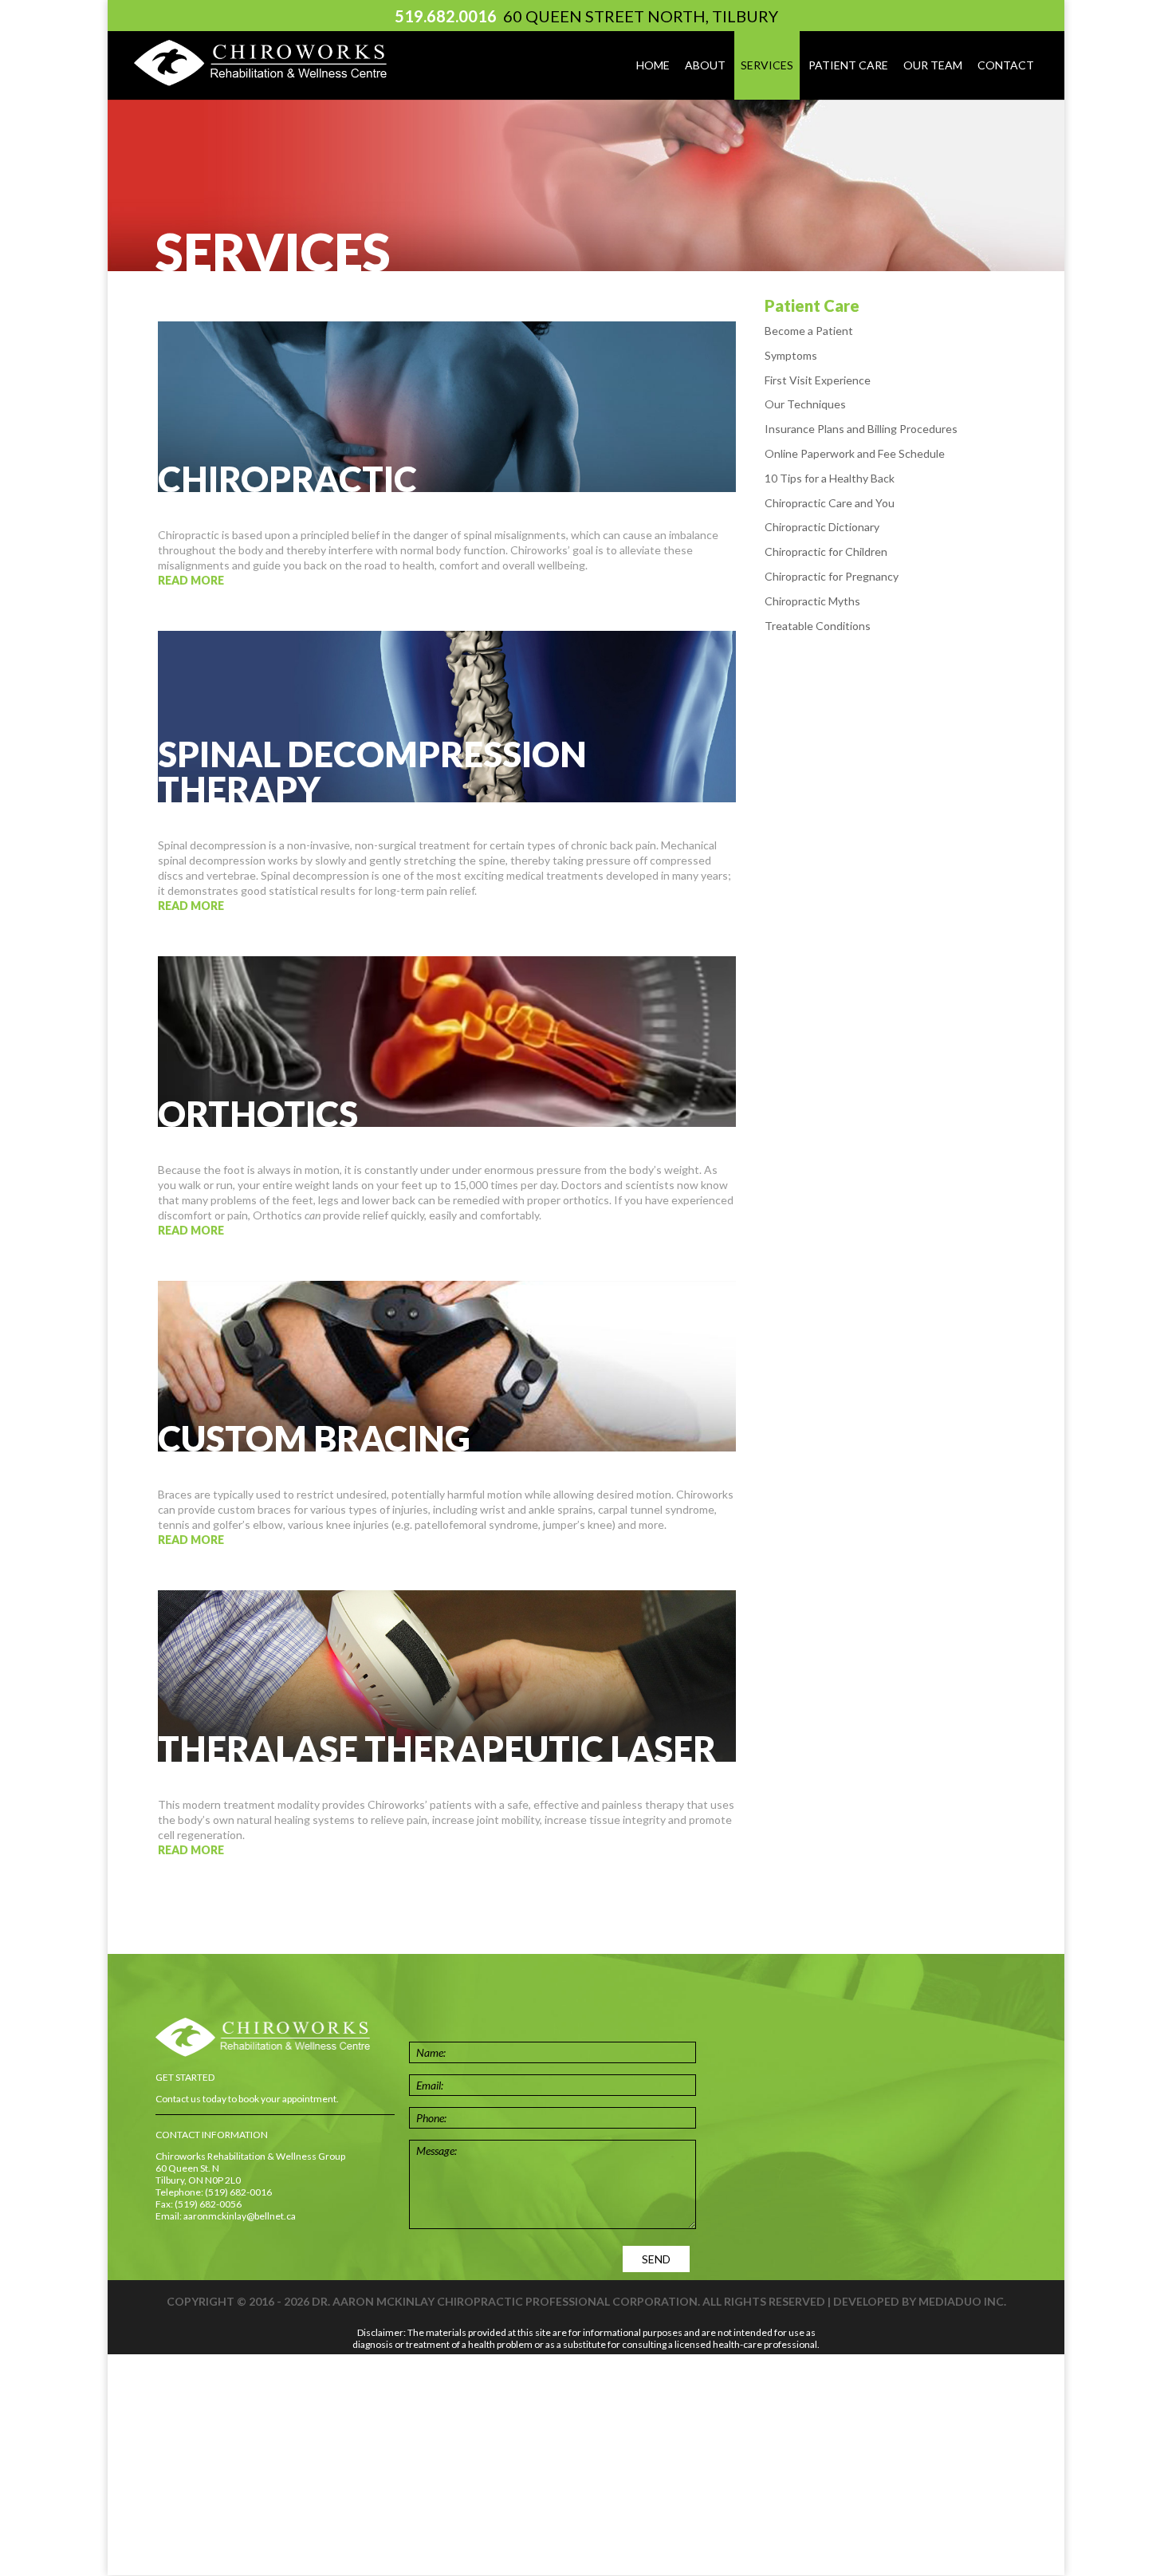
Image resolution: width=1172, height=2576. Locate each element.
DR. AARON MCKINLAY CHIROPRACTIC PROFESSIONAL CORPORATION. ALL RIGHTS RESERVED (568, 2301)
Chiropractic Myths (812, 601)
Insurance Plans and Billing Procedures (861, 429)
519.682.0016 (446, 16)
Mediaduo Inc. (962, 2301)
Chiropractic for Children (826, 551)
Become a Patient (809, 331)
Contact (1006, 65)
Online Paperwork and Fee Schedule (855, 453)
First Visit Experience (818, 380)
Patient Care (848, 65)
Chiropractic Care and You (830, 503)
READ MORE (191, 580)
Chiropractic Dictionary (822, 527)
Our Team (933, 65)
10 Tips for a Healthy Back (830, 478)
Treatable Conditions (818, 626)
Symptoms (791, 355)
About (705, 65)
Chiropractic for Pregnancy (832, 576)
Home (653, 65)
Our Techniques (805, 404)
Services (767, 65)
